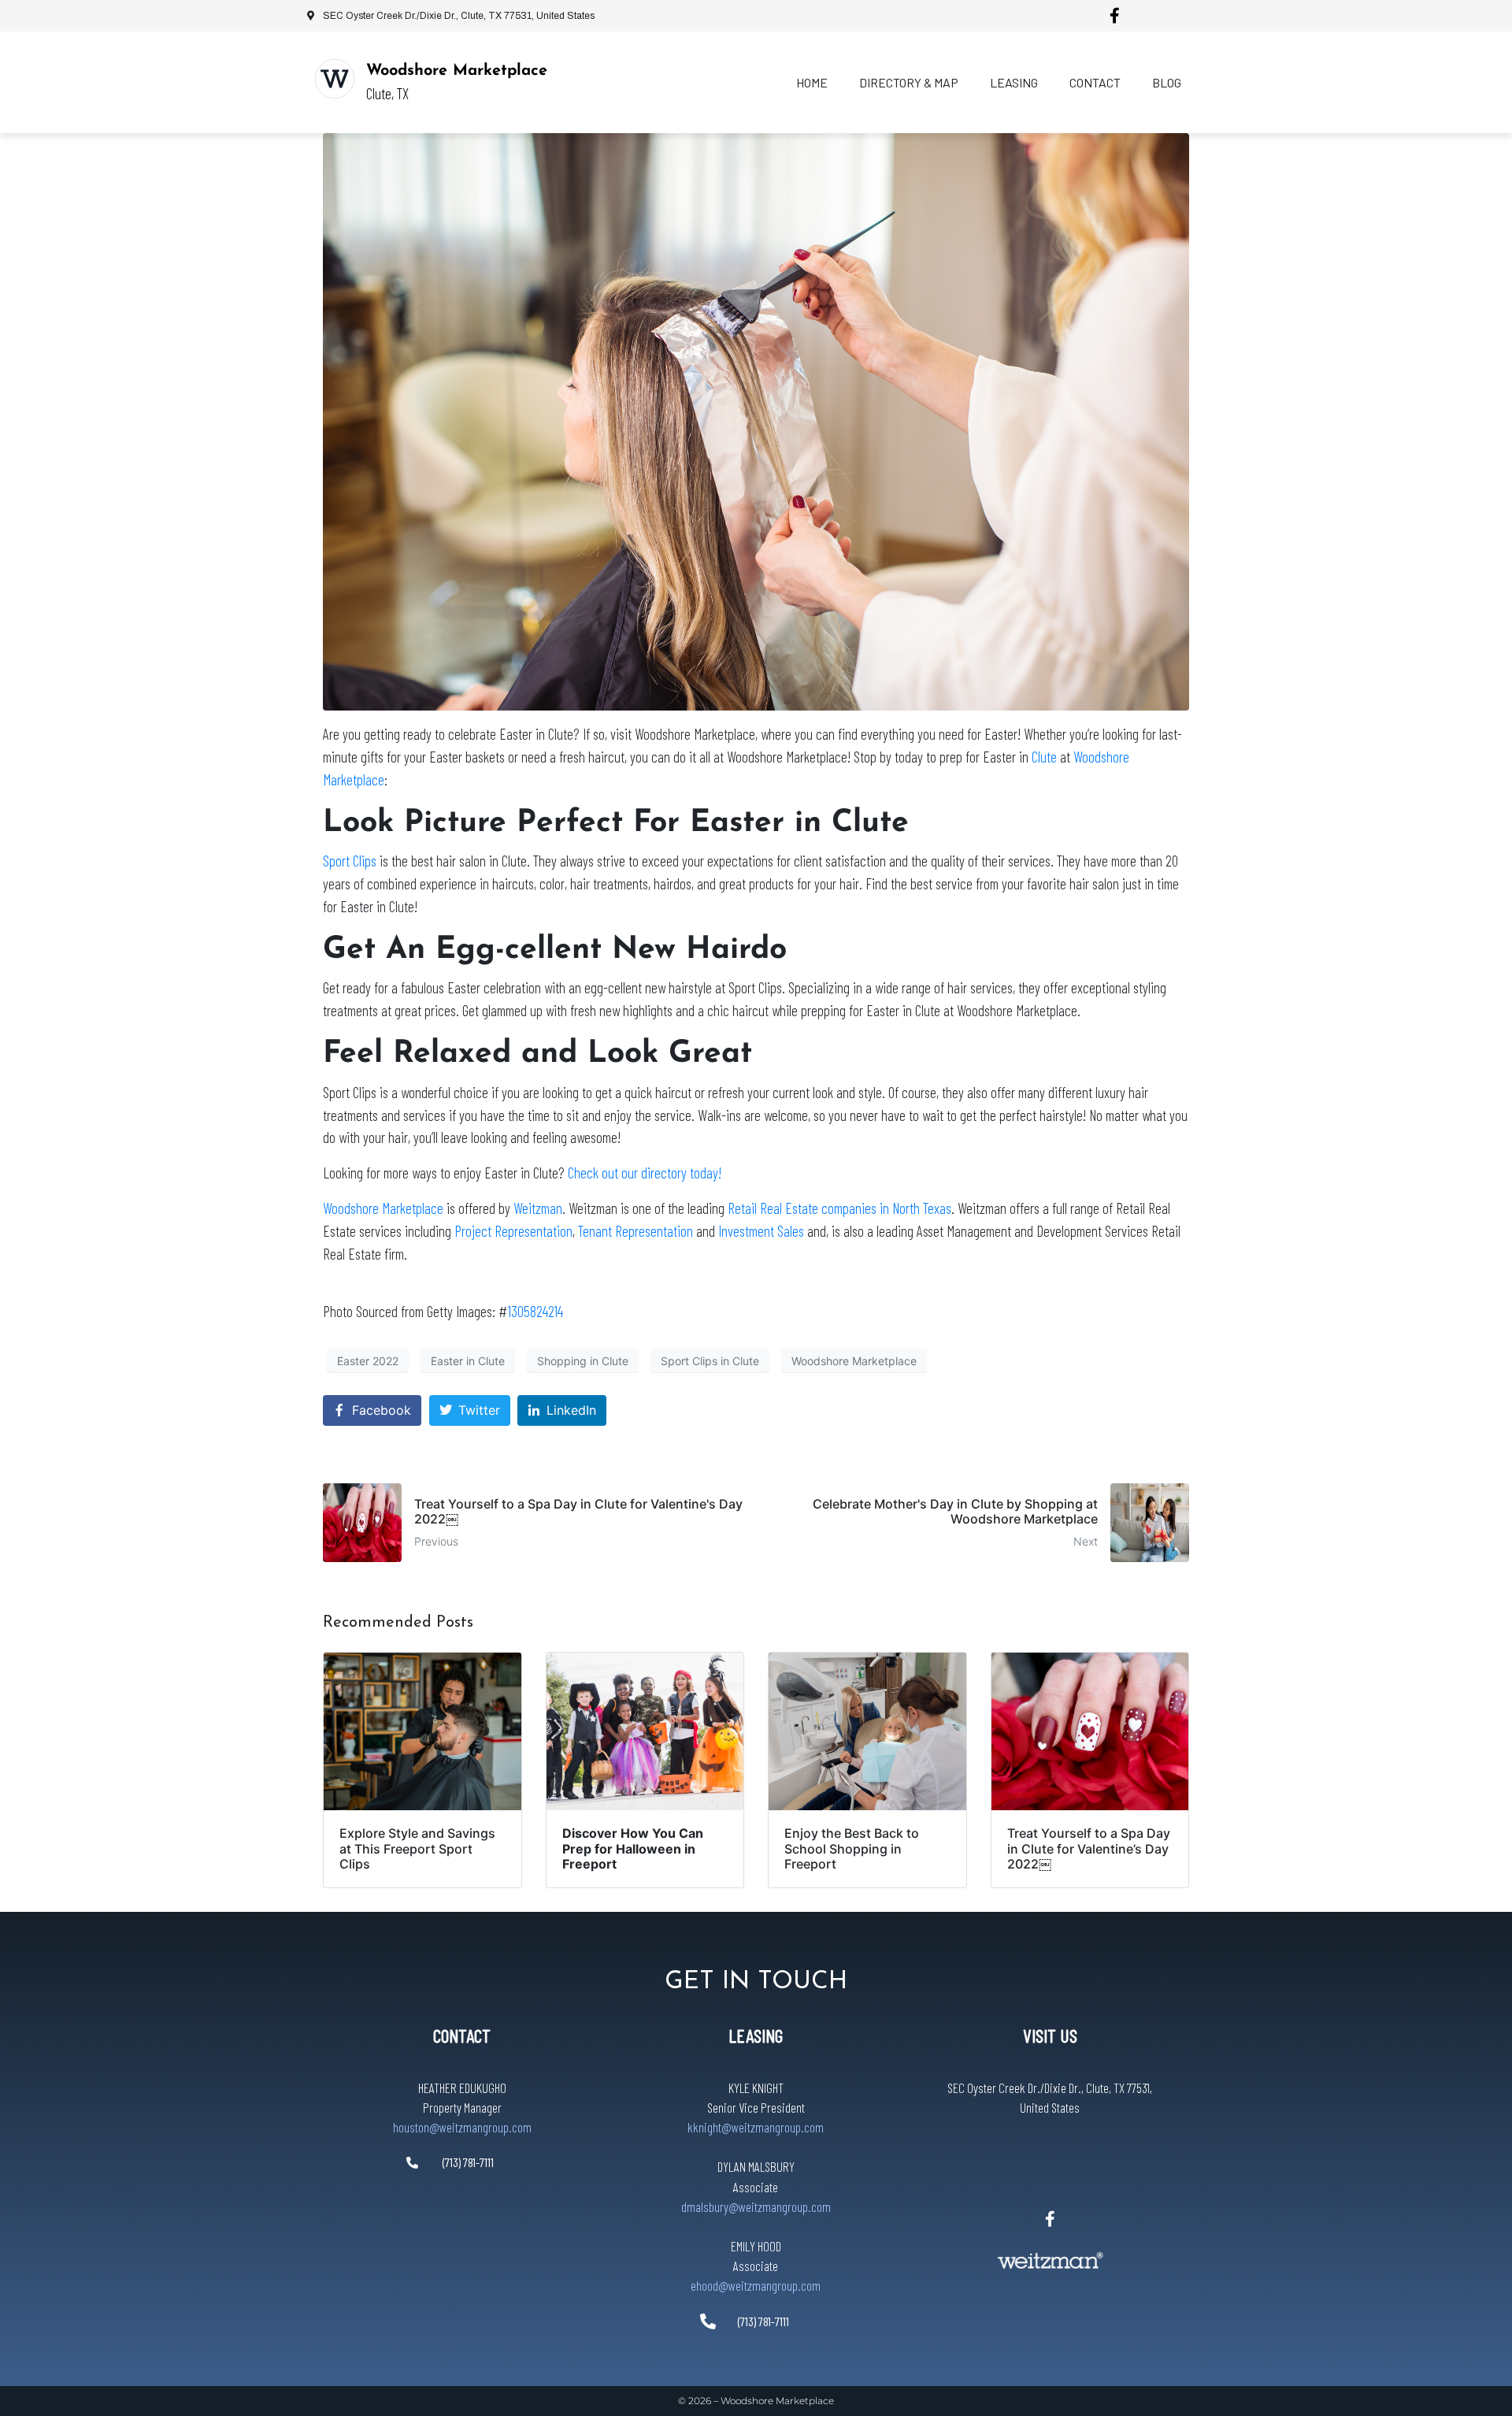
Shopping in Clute (583, 1361)
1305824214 (535, 1311)
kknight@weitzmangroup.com (756, 2127)
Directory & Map (909, 82)
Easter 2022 (368, 1361)
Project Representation (513, 1231)
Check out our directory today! (645, 1173)
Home (812, 82)
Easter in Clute (468, 1361)
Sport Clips (350, 861)
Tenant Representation (636, 1231)
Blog (1167, 82)
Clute (1044, 757)
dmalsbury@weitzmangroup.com (756, 2206)
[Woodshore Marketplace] (335, 79)
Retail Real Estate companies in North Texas (839, 1208)
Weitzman (538, 1208)
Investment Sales (761, 1231)
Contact (1095, 82)
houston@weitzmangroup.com (462, 2127)
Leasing (1014, 82)
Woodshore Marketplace (457, 71)
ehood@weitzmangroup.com (756, 2285)
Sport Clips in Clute (710, 1361)
